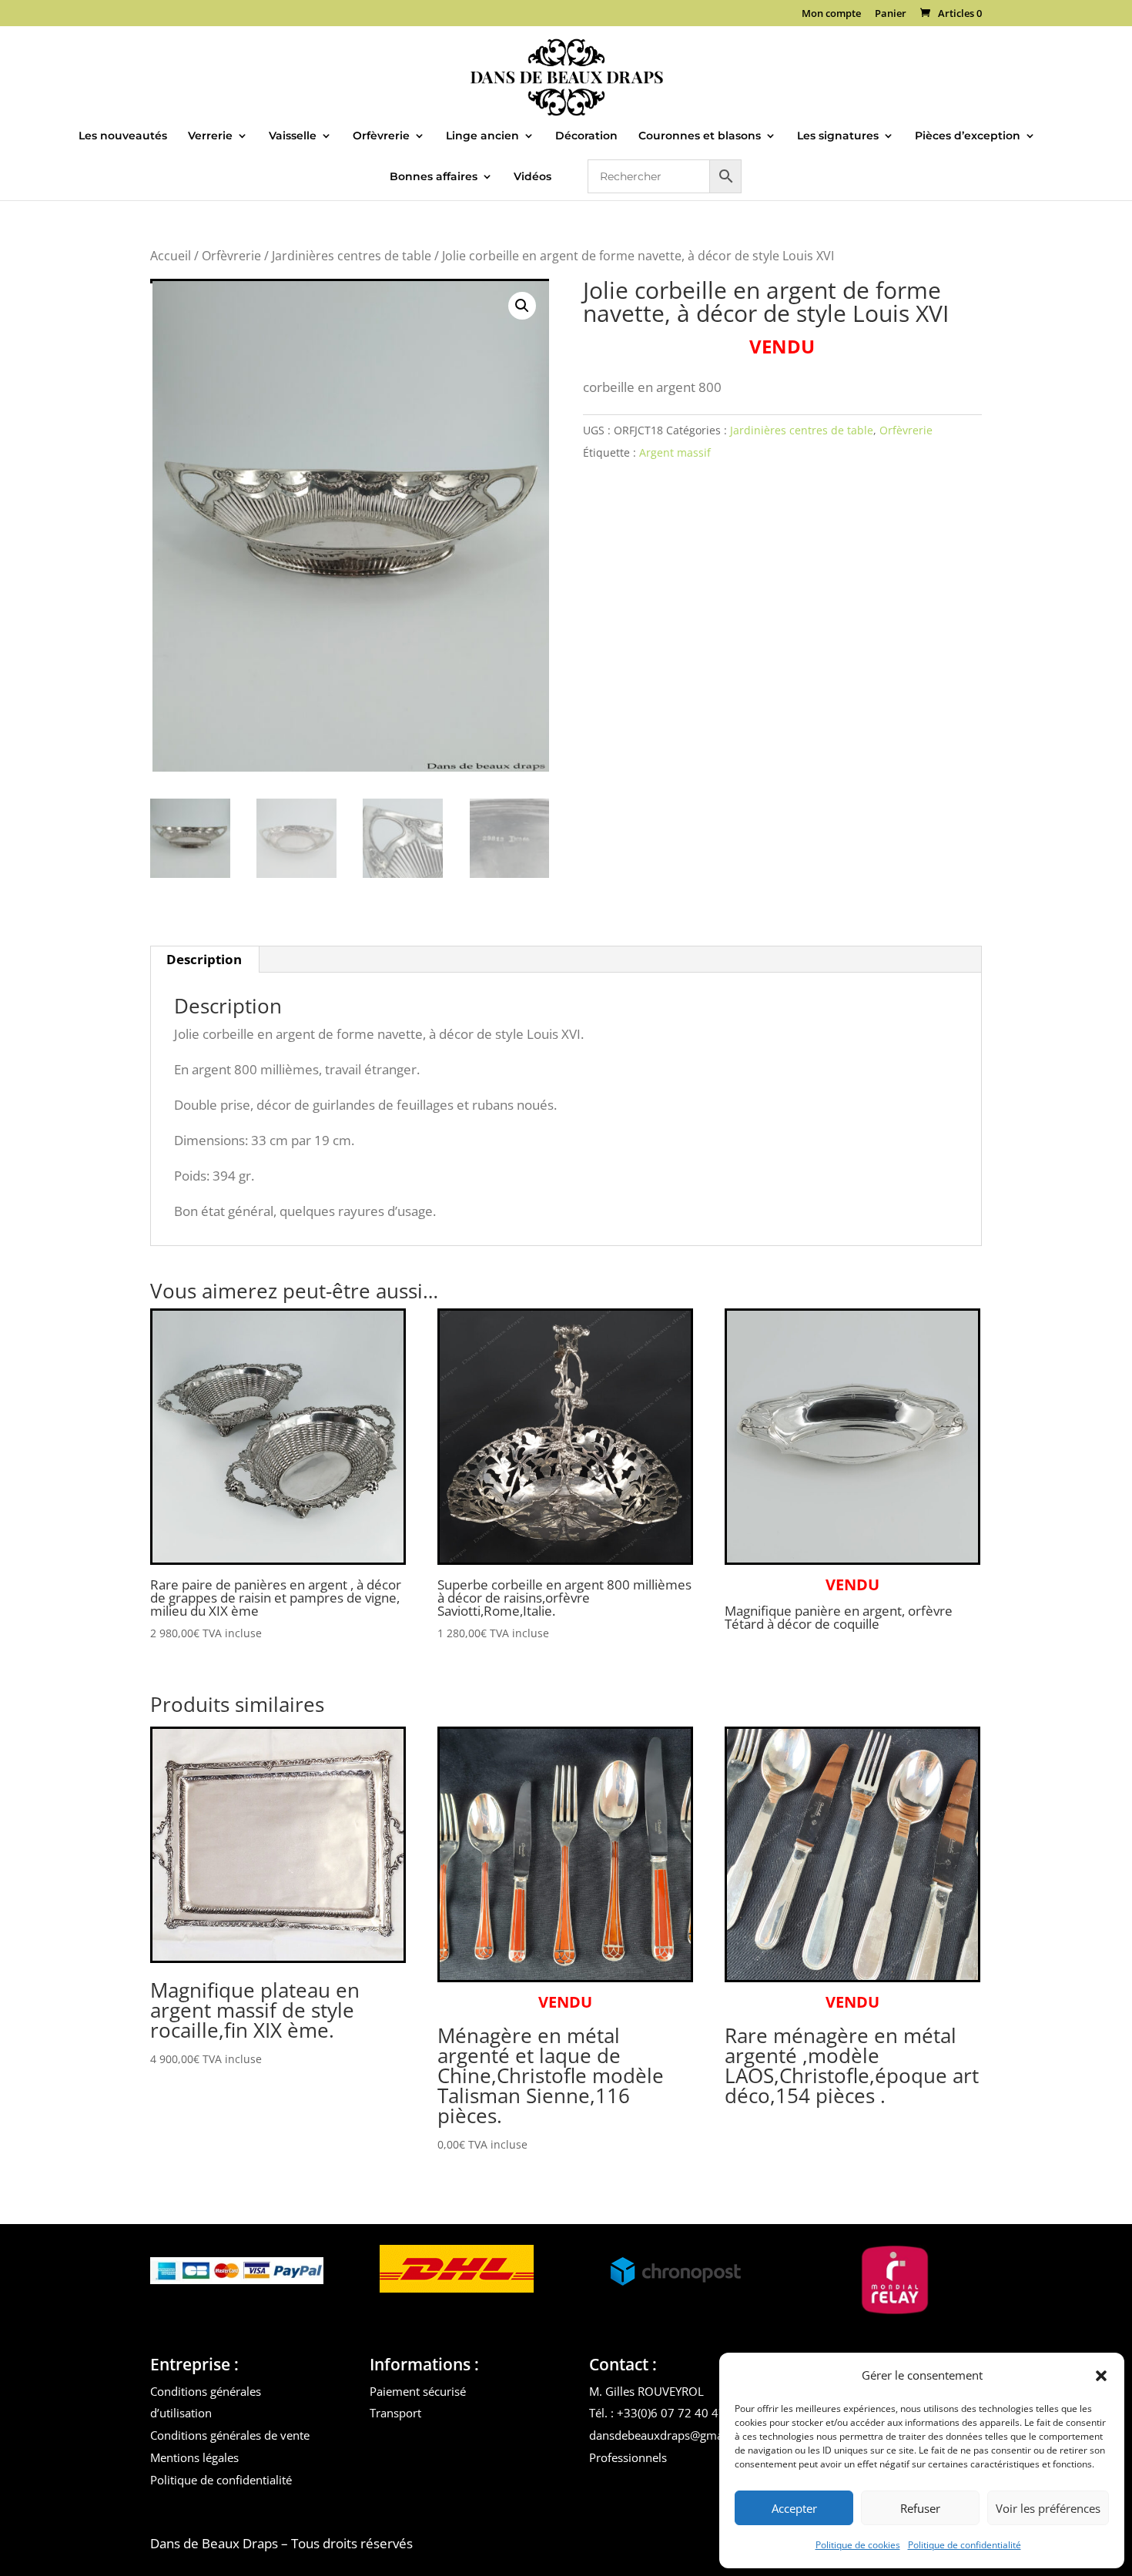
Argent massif (675, 452)
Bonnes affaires (434, 177)
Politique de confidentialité (965, 2545)
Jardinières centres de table (352, 256)
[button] (1101, 2376)
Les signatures (838, 136)
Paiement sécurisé (418, 2391)
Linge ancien (482, 136)
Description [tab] (204, 959)
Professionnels (628, 2457)
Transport (395, 2413)
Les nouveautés (123, 136)
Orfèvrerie (381, 136)
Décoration (586, 136)
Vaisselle (293, 136)
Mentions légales (194, 2457)
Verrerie (210, 136)
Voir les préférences (1048, 2508)
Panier (891, 14)
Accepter (794, 2508)
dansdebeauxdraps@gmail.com (672, 2435)
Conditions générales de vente (230, 2435)
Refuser (920, 2508)
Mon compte (831, 14)
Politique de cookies (858, 2545)
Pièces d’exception (968, 136)
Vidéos (533, 177)
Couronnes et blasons (700, 136)
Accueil (171, 256)
